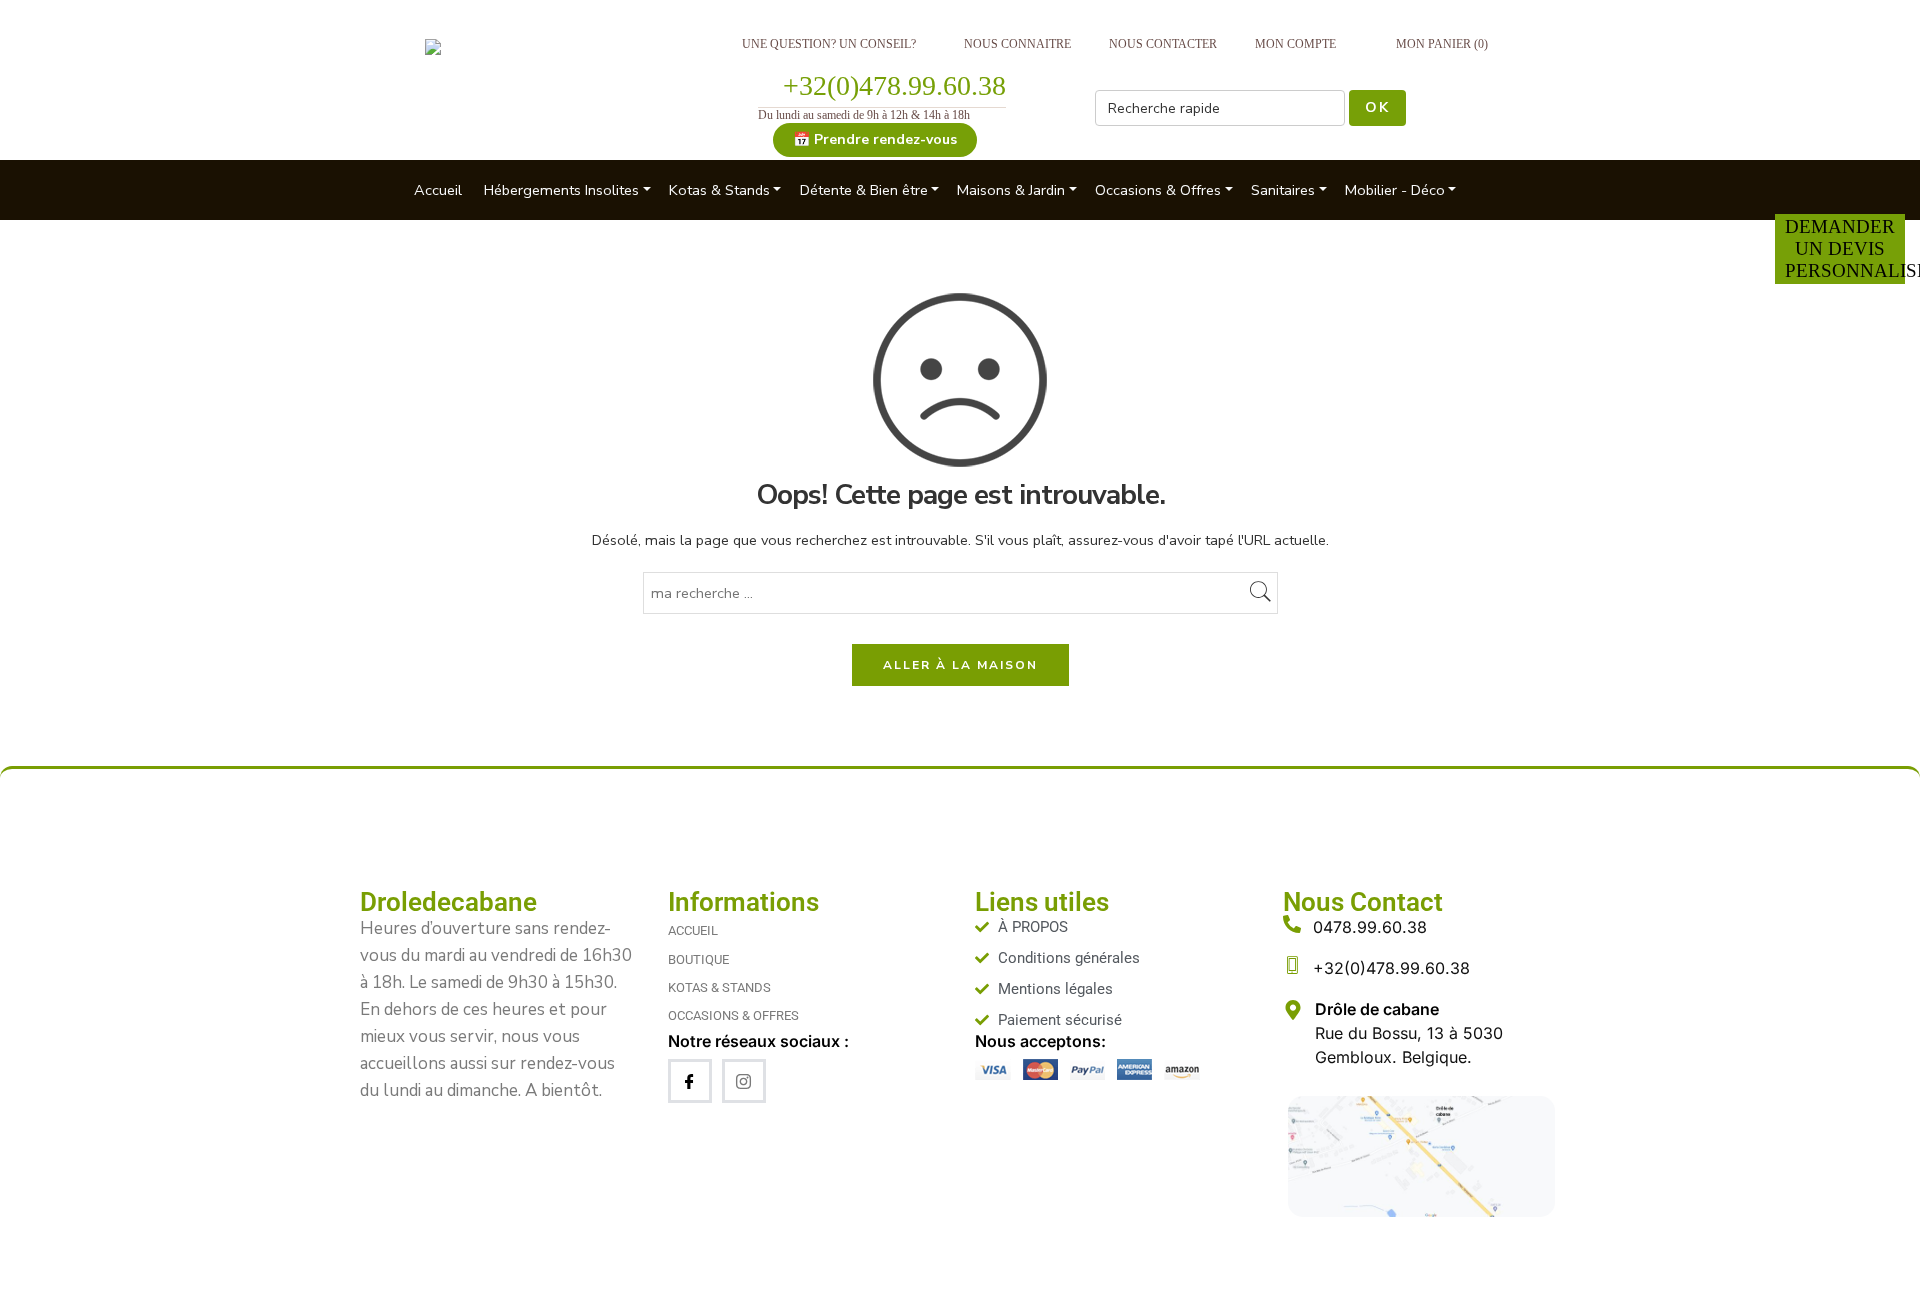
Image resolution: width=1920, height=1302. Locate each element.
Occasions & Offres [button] (1158, 190)
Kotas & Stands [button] (719, 190)
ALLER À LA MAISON (960, 665)
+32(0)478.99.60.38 (894, 85)
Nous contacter (1163, 44)
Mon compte (1295, 44)
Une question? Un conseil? (829, 44)
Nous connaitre (1017, 44)
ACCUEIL (693, 930)
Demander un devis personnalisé (1845, 248)
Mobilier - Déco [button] (1395, 190)
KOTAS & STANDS (719, 987)
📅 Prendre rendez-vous (875, 139)
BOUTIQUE (698, 959)
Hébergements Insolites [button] (561, 190)
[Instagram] (744, 1081)
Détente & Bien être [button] (864, 190)
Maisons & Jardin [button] (1011, 190)
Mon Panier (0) (1442, 44)
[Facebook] (690, 1081)
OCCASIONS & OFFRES (733, 1015)
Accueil (438, 190)
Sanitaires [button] (1283, 190)
